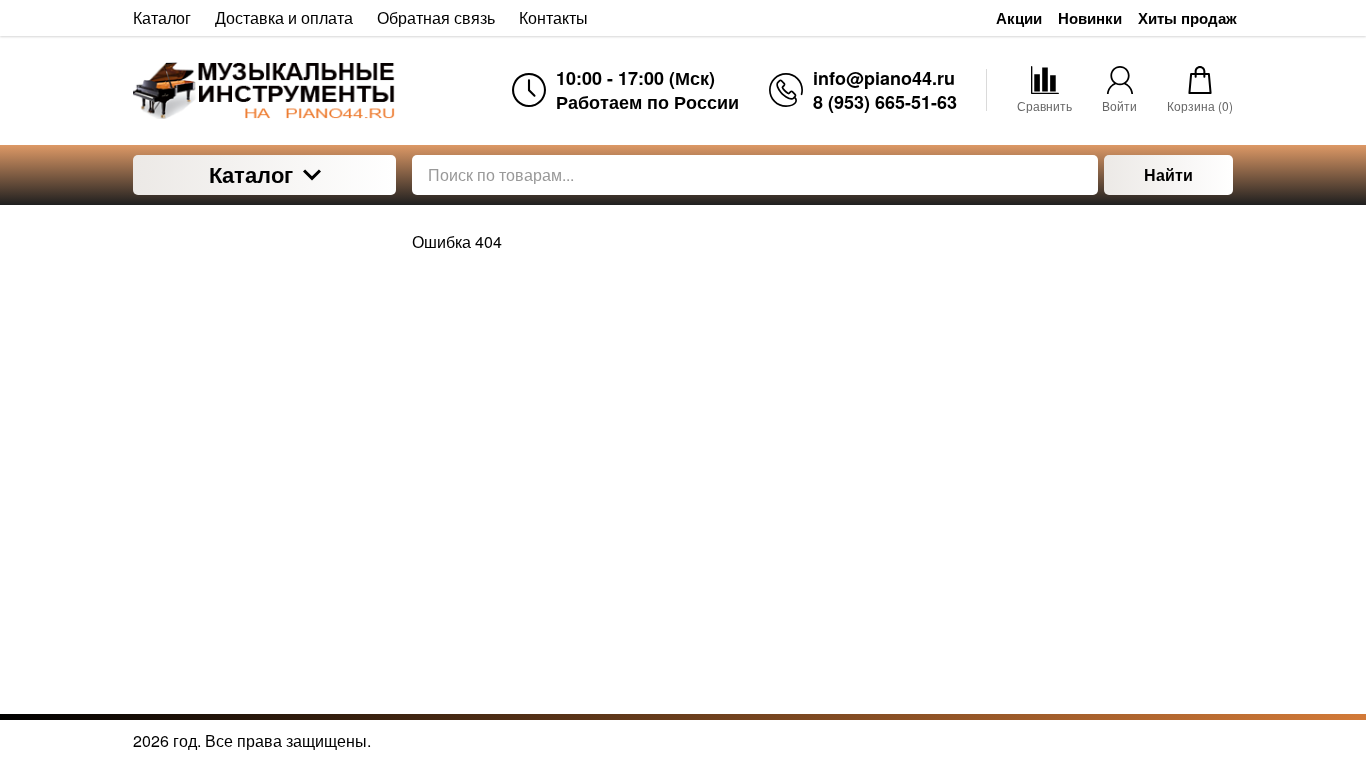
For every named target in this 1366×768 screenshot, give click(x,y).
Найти (1168, 174)
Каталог (251, 174)
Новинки (1090, 18)
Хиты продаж (1187, 18)
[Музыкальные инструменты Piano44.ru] (264, 90)
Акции (1019, 18)
